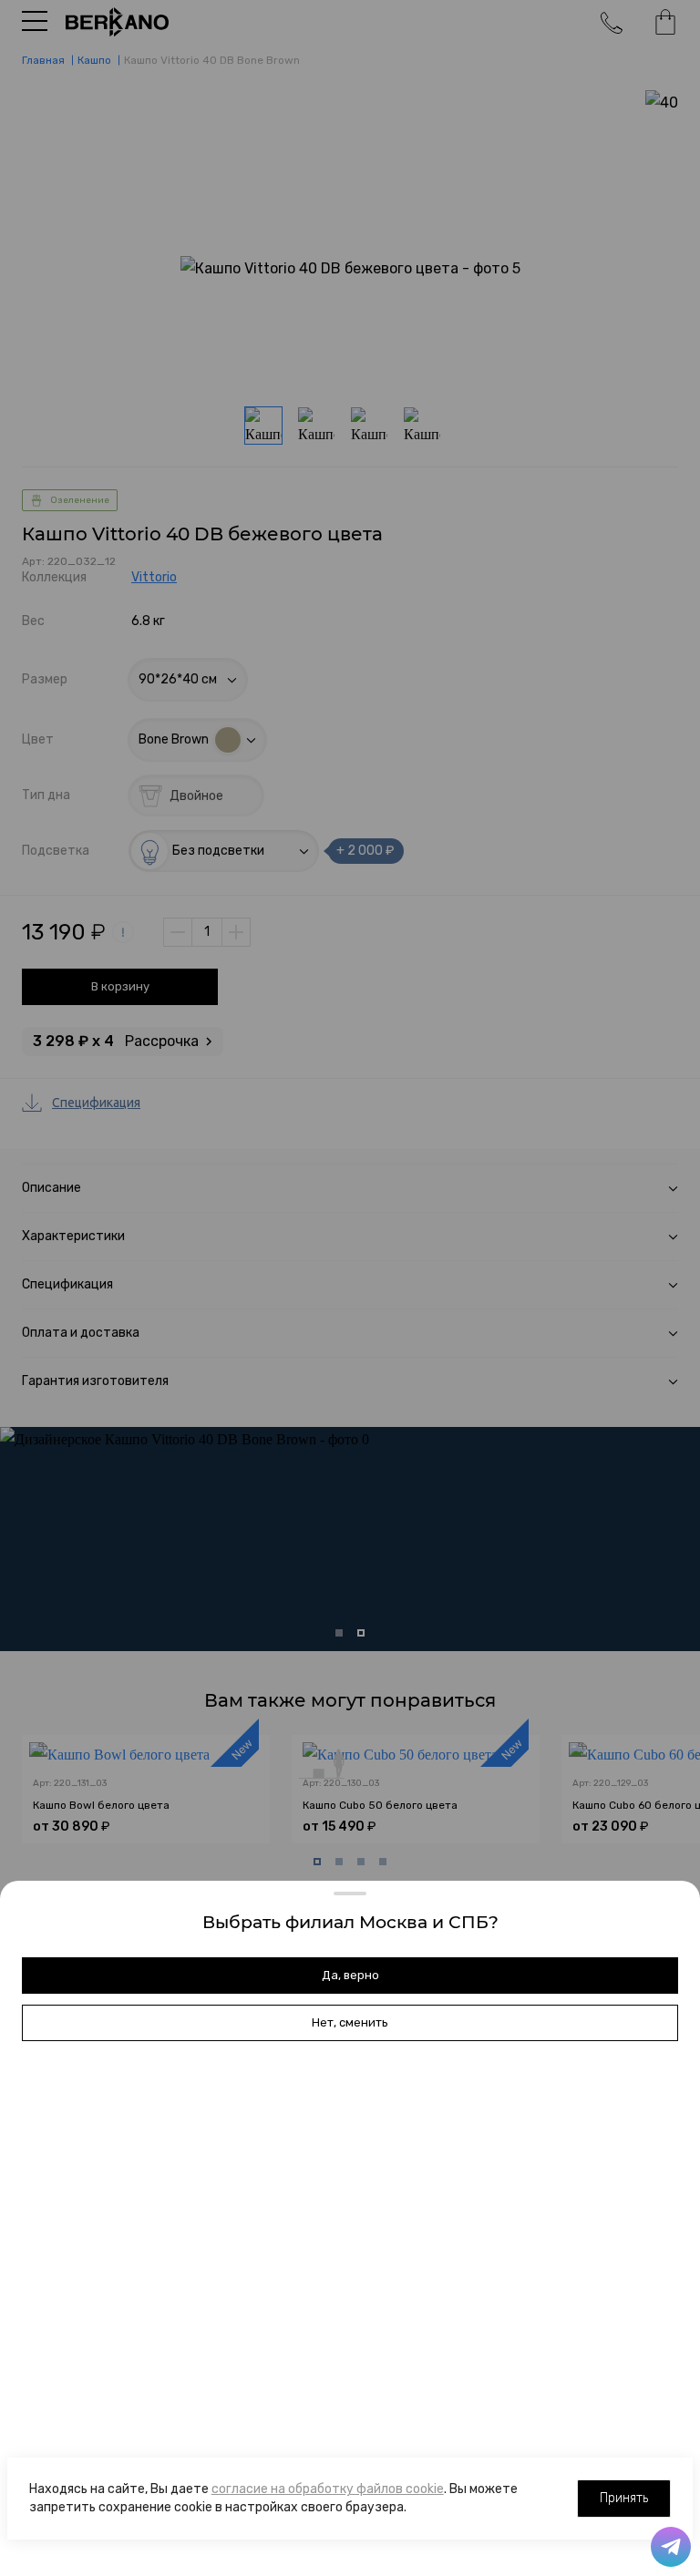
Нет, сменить (350, 2022)
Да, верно (350, 1975)
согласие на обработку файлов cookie (328, 2489)
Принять (624, 2498)
